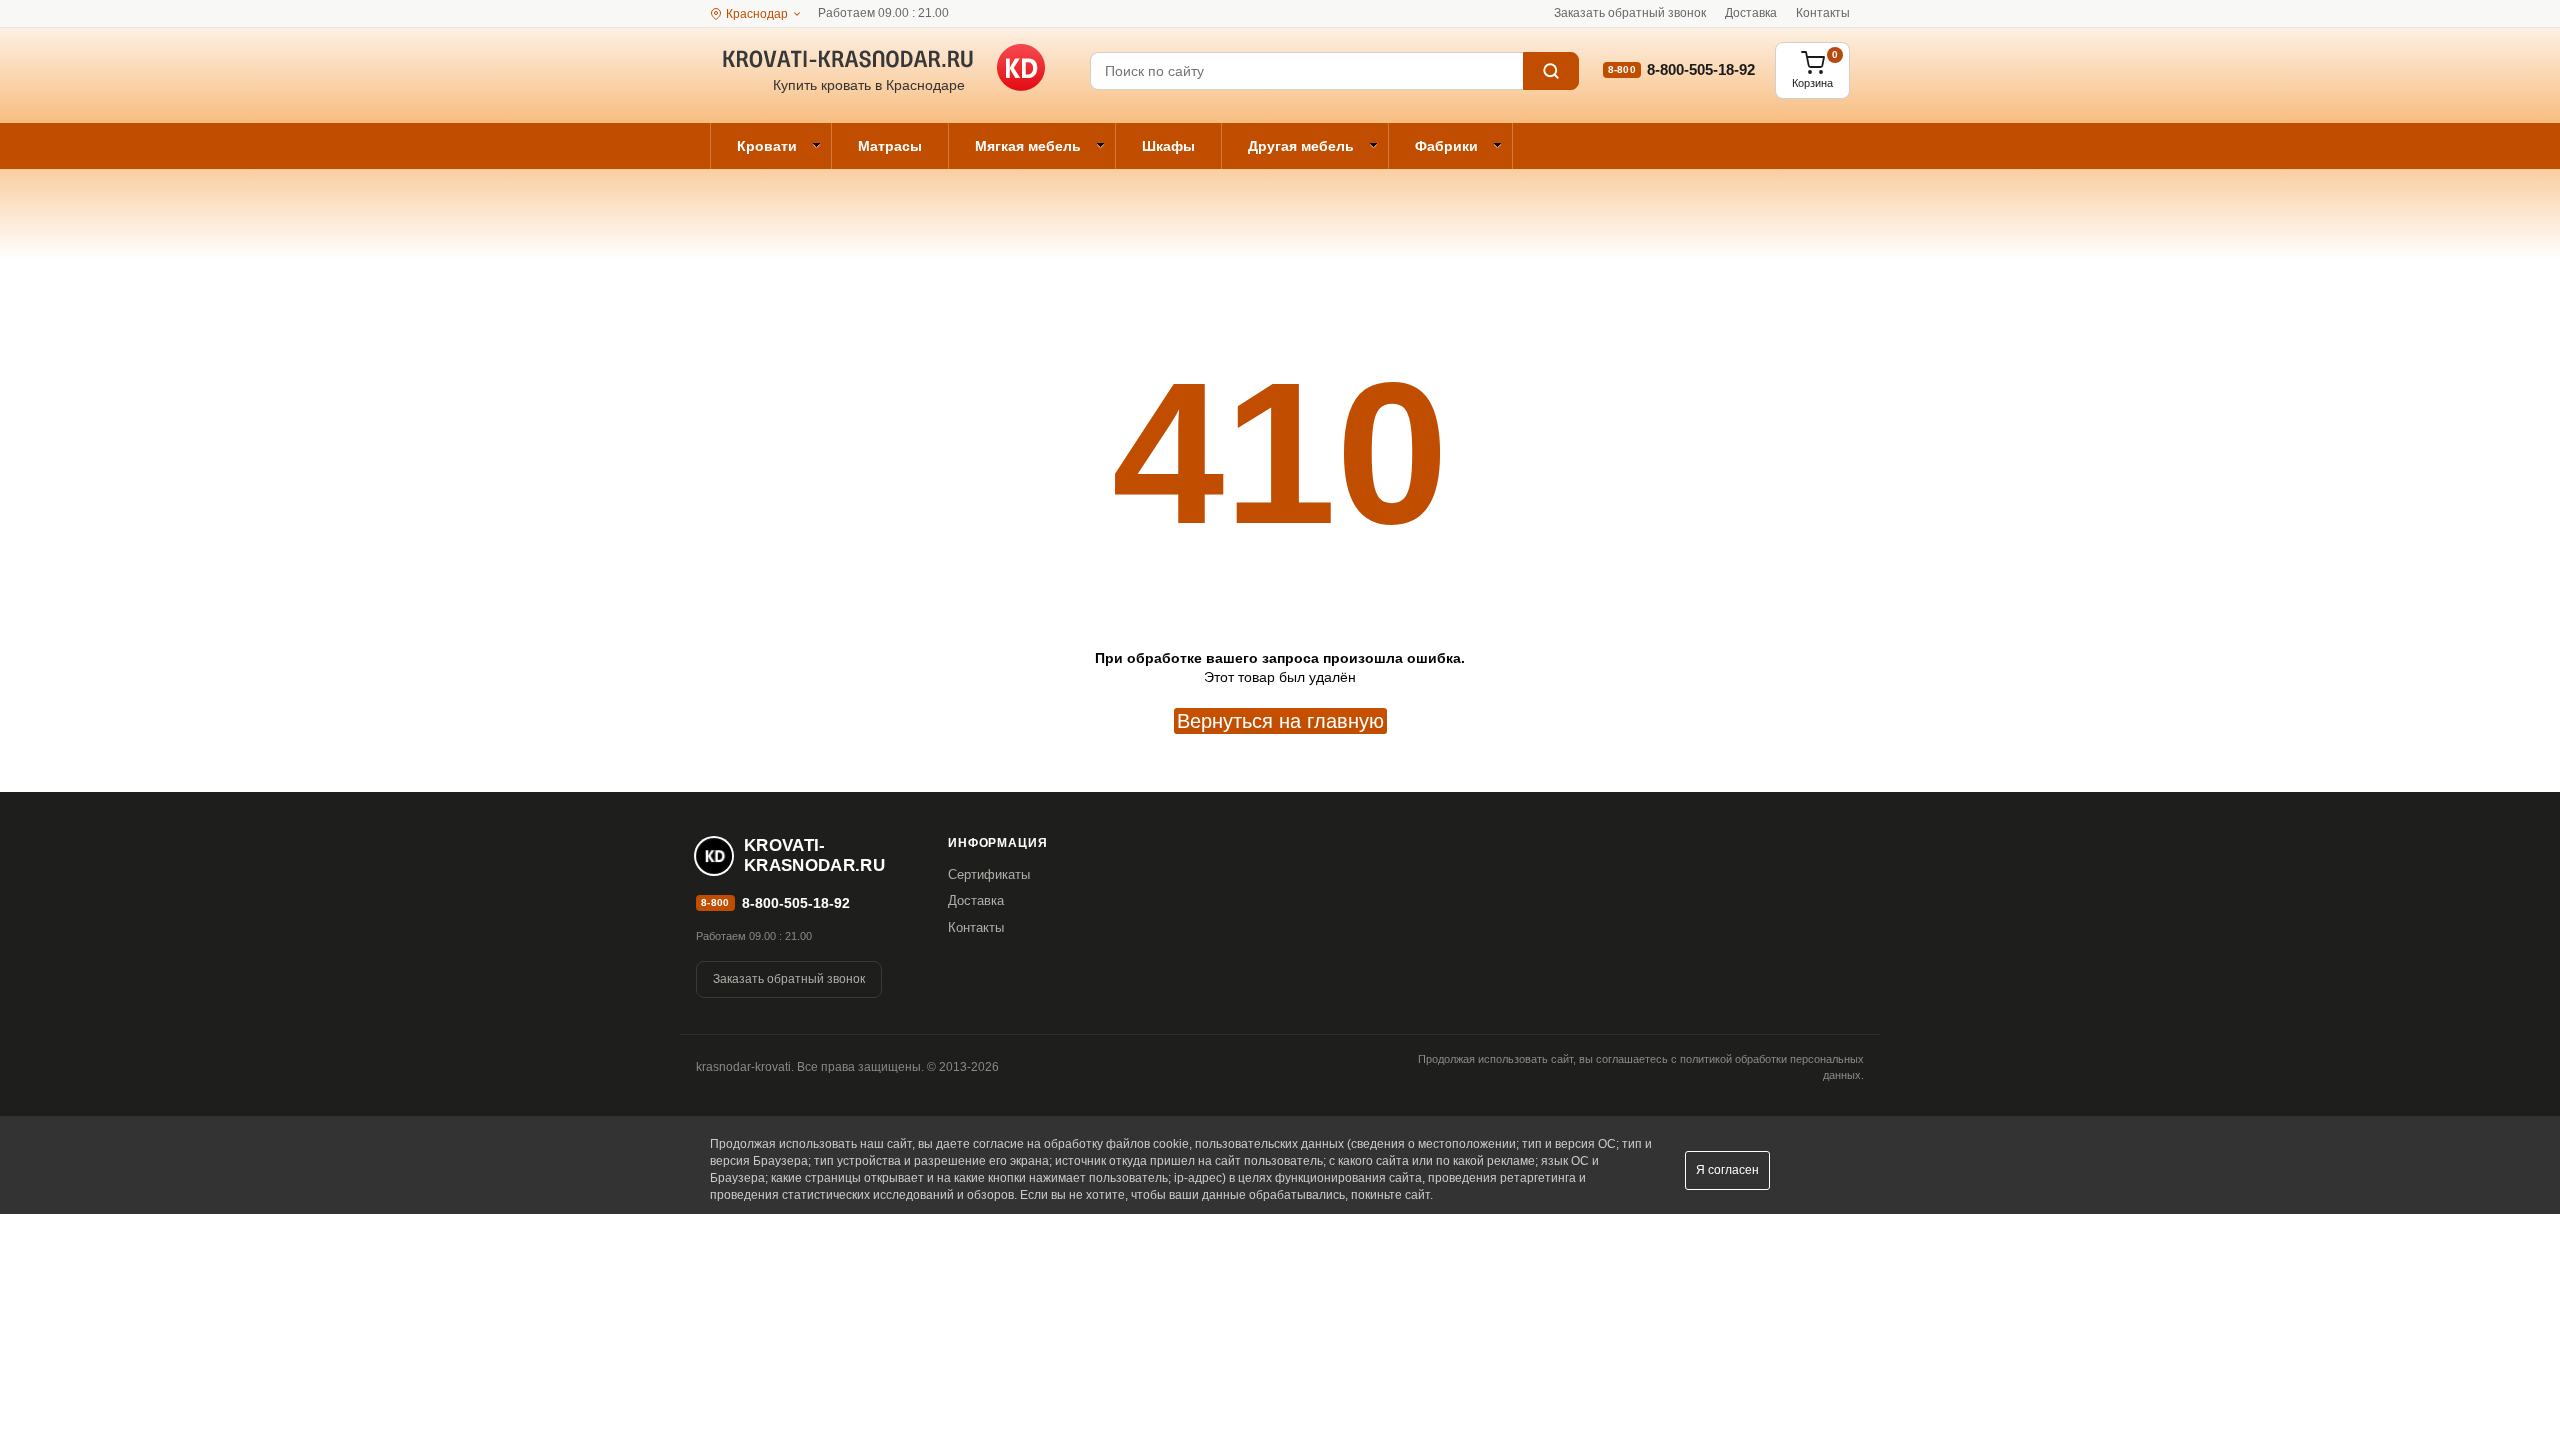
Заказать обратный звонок (1630, 13)
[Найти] (1551, 71)
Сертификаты (989, 874)
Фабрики (1446, 146)
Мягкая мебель (1028, 146)
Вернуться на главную (1280, 721)
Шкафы (1168, 146)
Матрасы (890, 146)
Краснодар (757, 14)
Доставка (1751, 13)
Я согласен (1727, 1170)
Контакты (1823, 13)
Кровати (767, 146)
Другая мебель (1301, 146)
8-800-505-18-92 (1701, 69)
